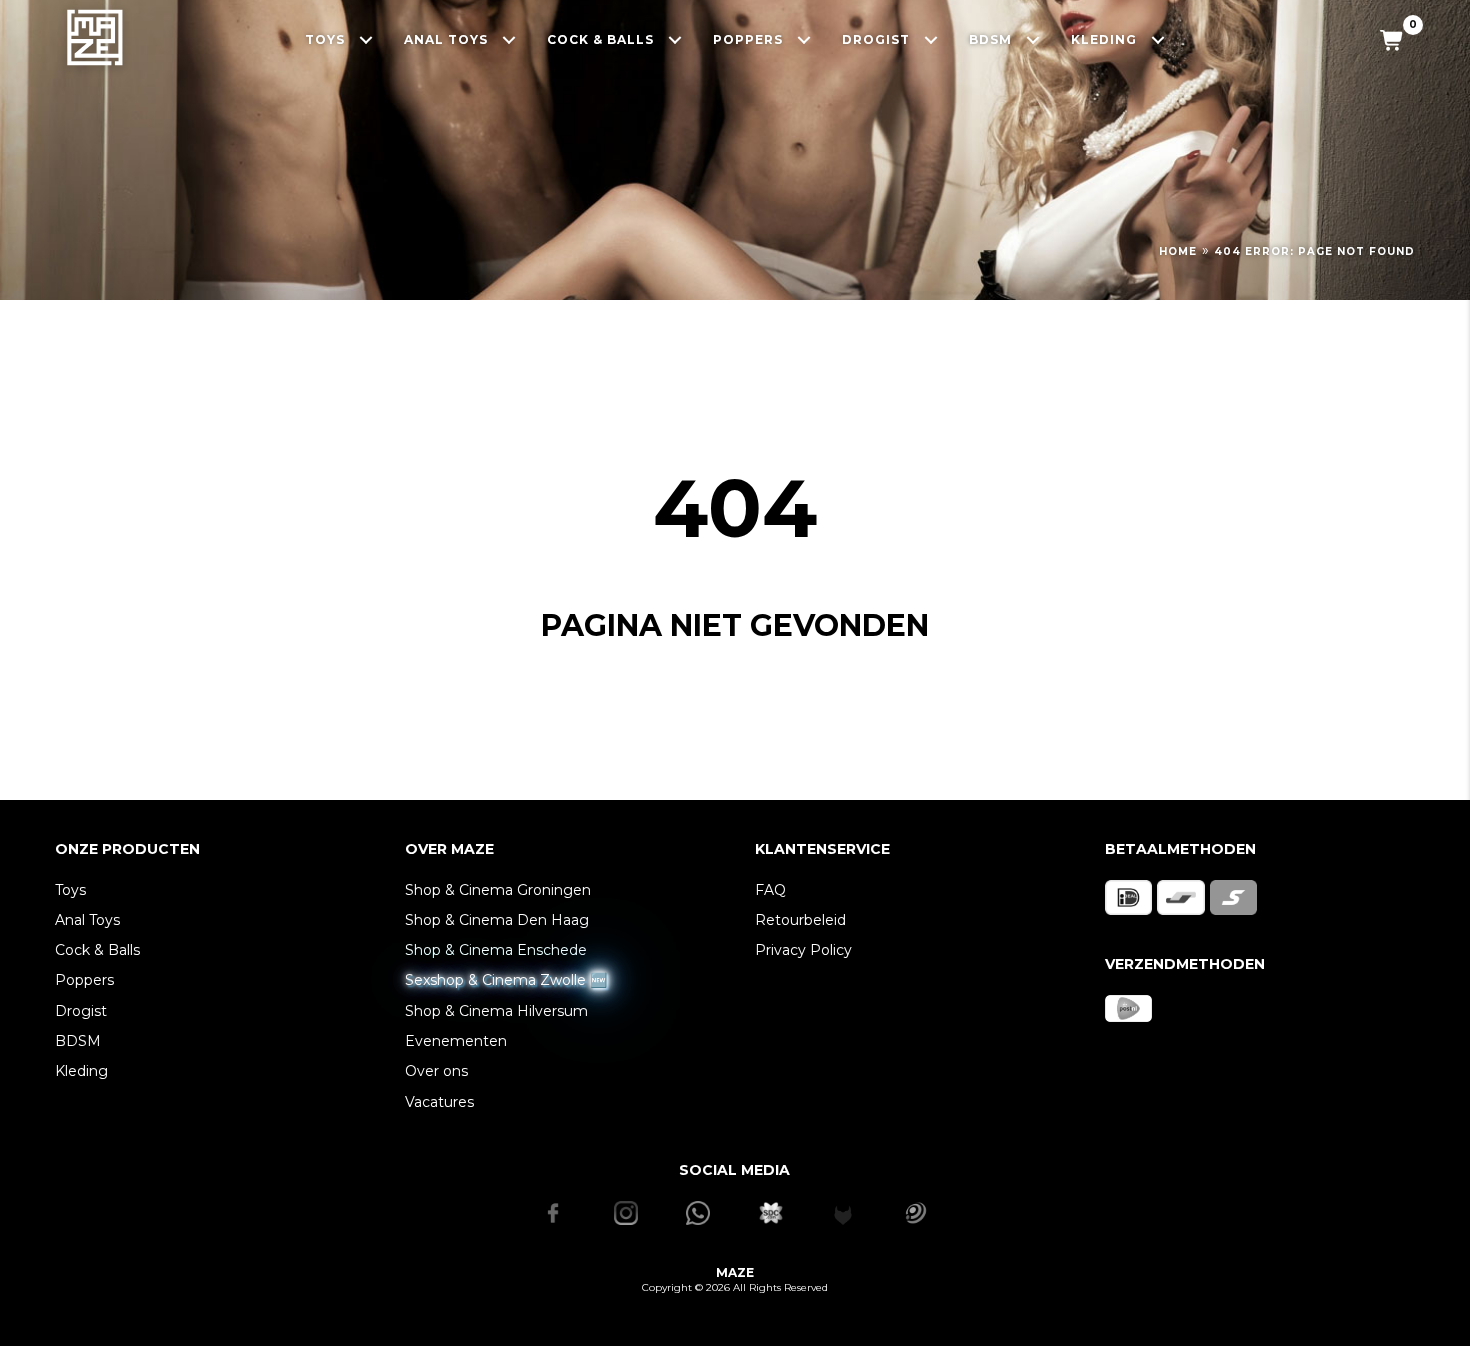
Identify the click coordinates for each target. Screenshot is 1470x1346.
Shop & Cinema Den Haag (497, 920)
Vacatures (439, 1102)
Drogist (81, 1011)
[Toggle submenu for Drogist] (931, 39)
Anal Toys (87, 920)
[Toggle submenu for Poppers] (804, 39)
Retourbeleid (800, 920)
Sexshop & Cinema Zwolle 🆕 (506, 980)
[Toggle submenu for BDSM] (1033, 39)
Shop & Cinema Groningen (498, 890)
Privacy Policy (803, 950)
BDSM (78, 1041)
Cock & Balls (97, 950)
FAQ (770, 890)
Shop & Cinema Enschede (496, 950)
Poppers (84, 980)
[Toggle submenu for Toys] (366, 39)
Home (1178, 251)
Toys (70, 890)
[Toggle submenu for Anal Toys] (509, 39)
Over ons (436, 1071)
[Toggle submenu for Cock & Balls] (675, 39)
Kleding (81, 1071)
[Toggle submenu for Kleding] (1158, 39)
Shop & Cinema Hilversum (496, 1011)
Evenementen (456, 1041)
